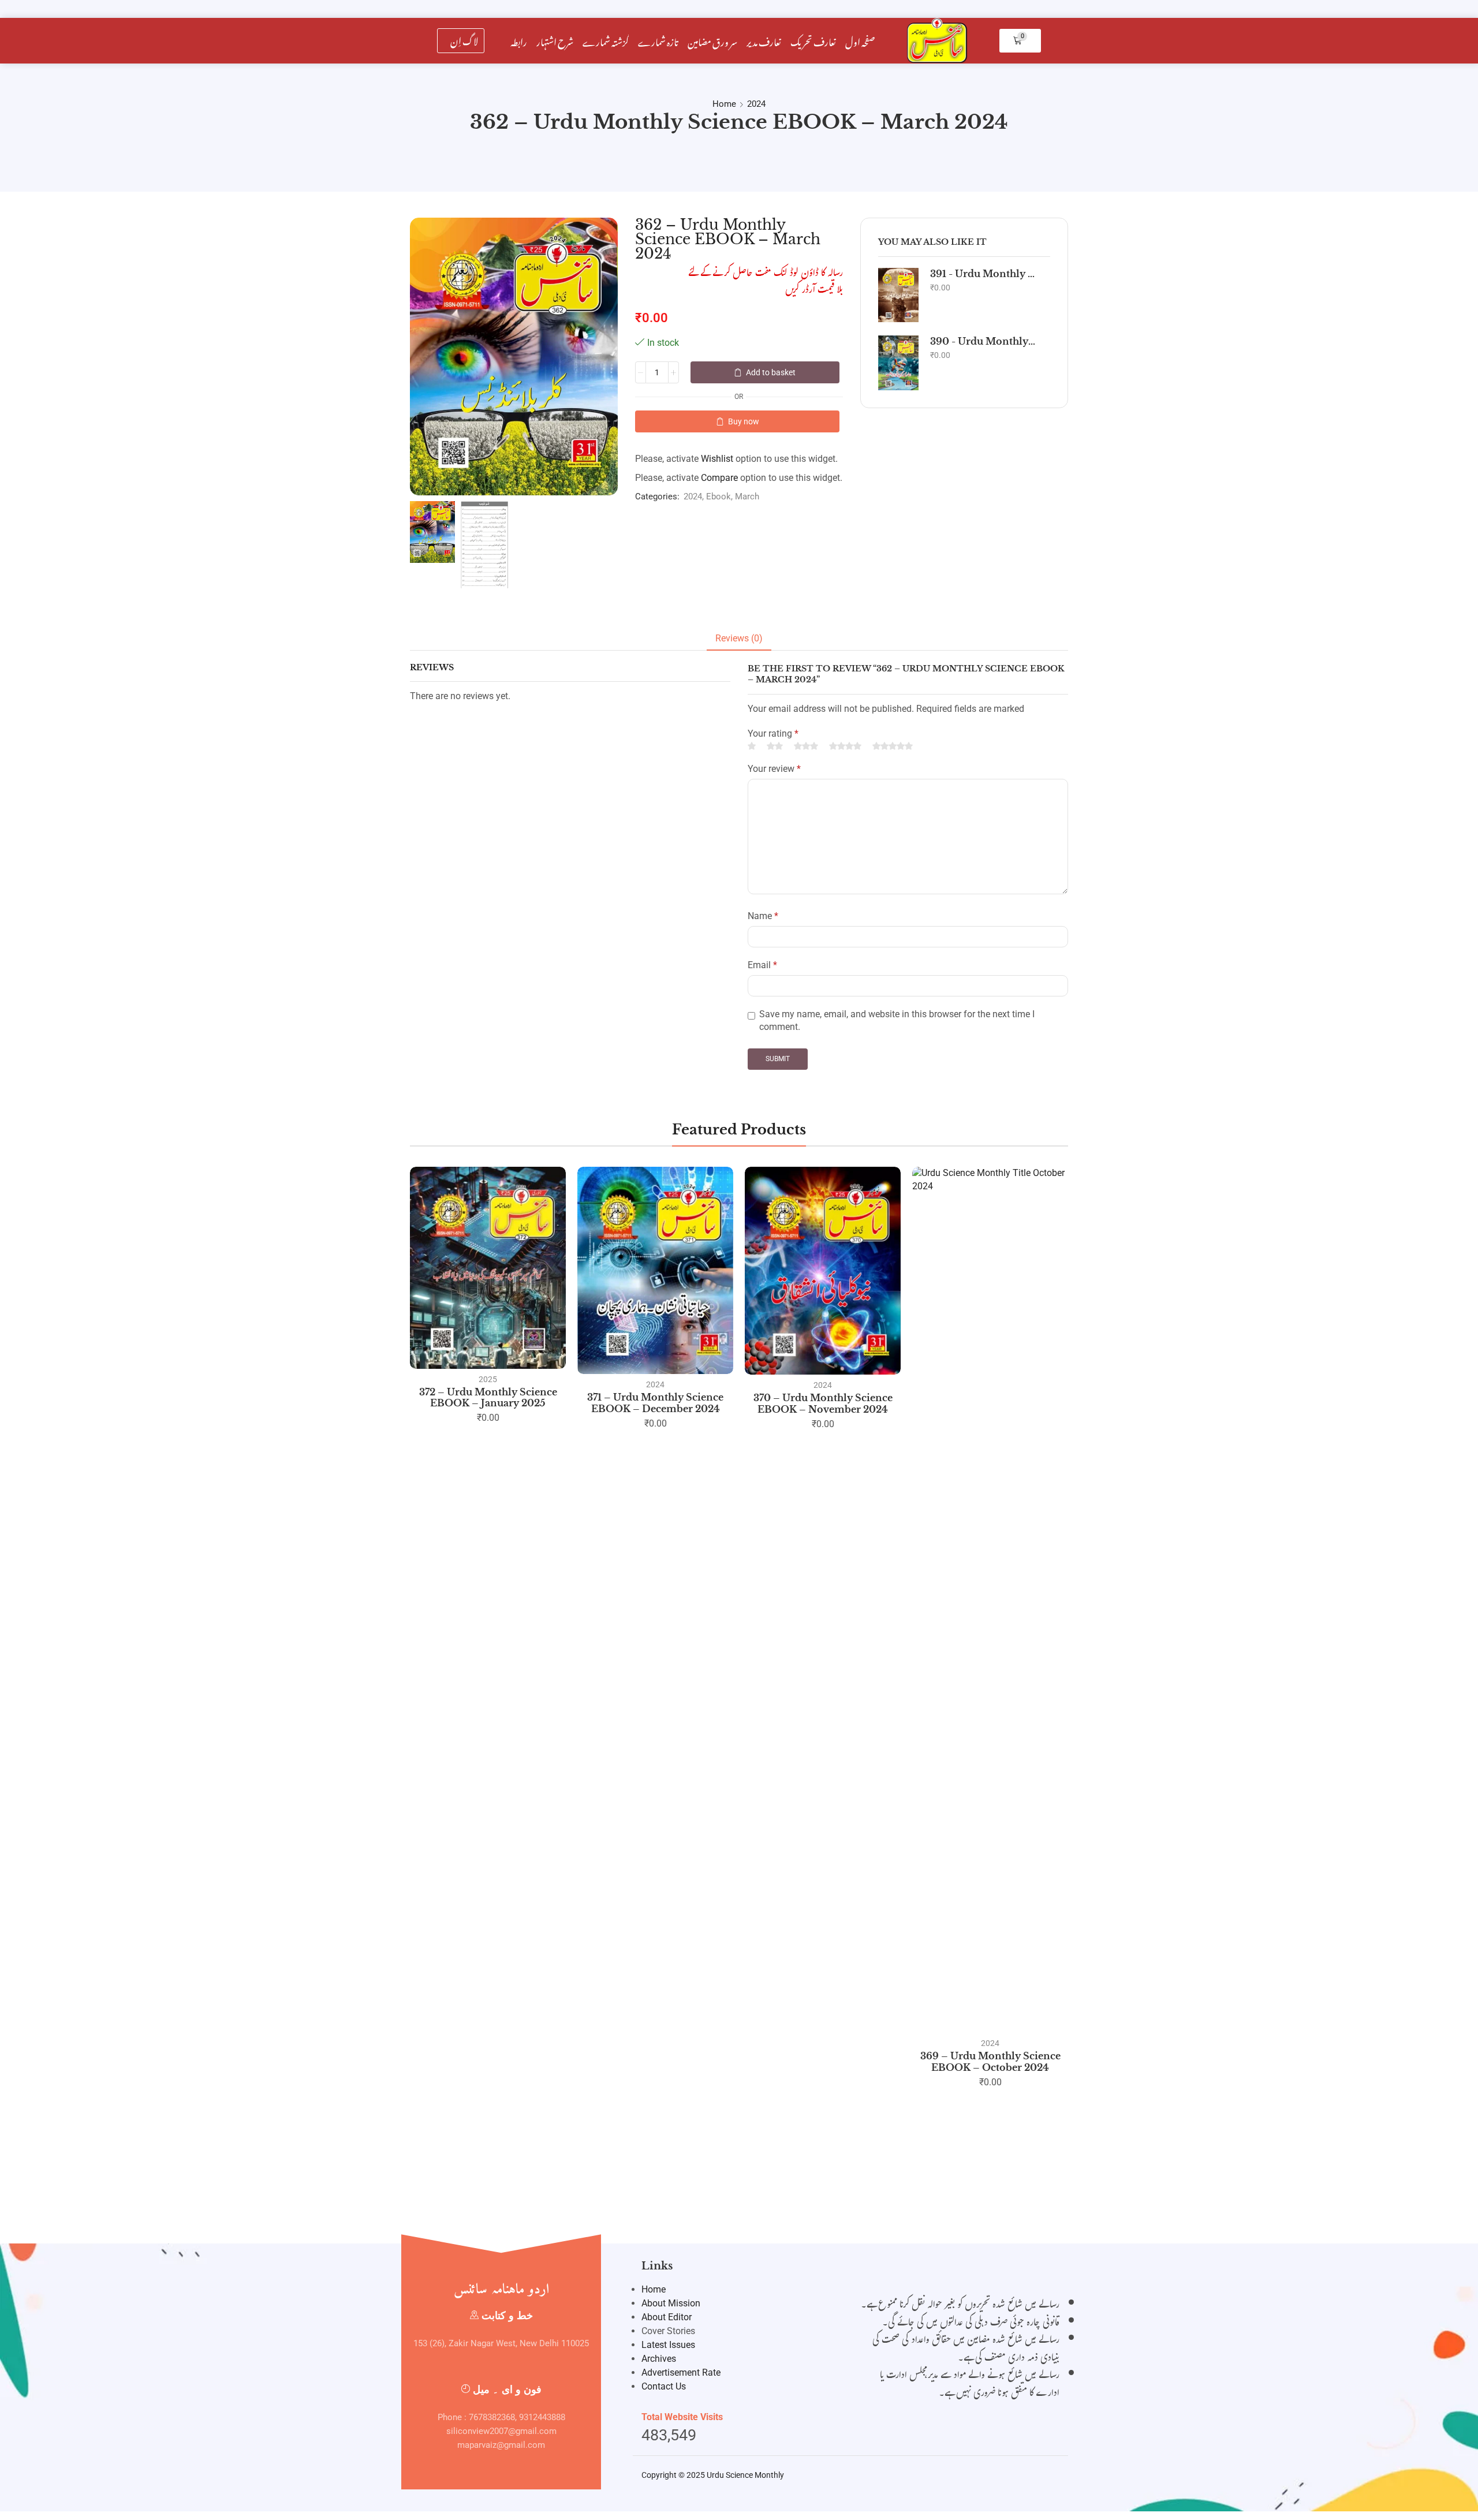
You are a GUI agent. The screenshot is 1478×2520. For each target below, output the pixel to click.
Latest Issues (668, 2345)
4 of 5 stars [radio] (845, 746)
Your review (774, 769)
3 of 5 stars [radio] (806, 746)
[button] (461, 41)
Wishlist (717, 459)
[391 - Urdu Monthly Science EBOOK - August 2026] (898, 295)
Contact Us (664, 2386)
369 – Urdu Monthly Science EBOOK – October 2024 (990, 2061)
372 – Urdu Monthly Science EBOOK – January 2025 (488, 1397)
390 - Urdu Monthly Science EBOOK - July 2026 (983, 341)
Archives (659, 2359)
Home (724, 104)
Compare (719, 478)
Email (762, 965)
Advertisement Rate (681, 2372)
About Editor (667, 2317)
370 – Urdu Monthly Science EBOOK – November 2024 (823, 1403)
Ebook (719, 496)
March (747, 496)
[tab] (739, 639)
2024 (756, 104)
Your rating (773, 733)
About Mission (671, 2303)
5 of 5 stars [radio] (893, 746)
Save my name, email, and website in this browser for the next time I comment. (897, 1021)
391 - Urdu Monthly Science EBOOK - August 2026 (983, 274)
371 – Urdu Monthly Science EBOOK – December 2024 (655, 1403)
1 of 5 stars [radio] (752, 746)
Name (763, 916)
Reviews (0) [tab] (739, 638)
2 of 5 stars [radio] (775, 746)
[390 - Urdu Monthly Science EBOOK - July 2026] (898, 363)
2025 (488, 1379)
